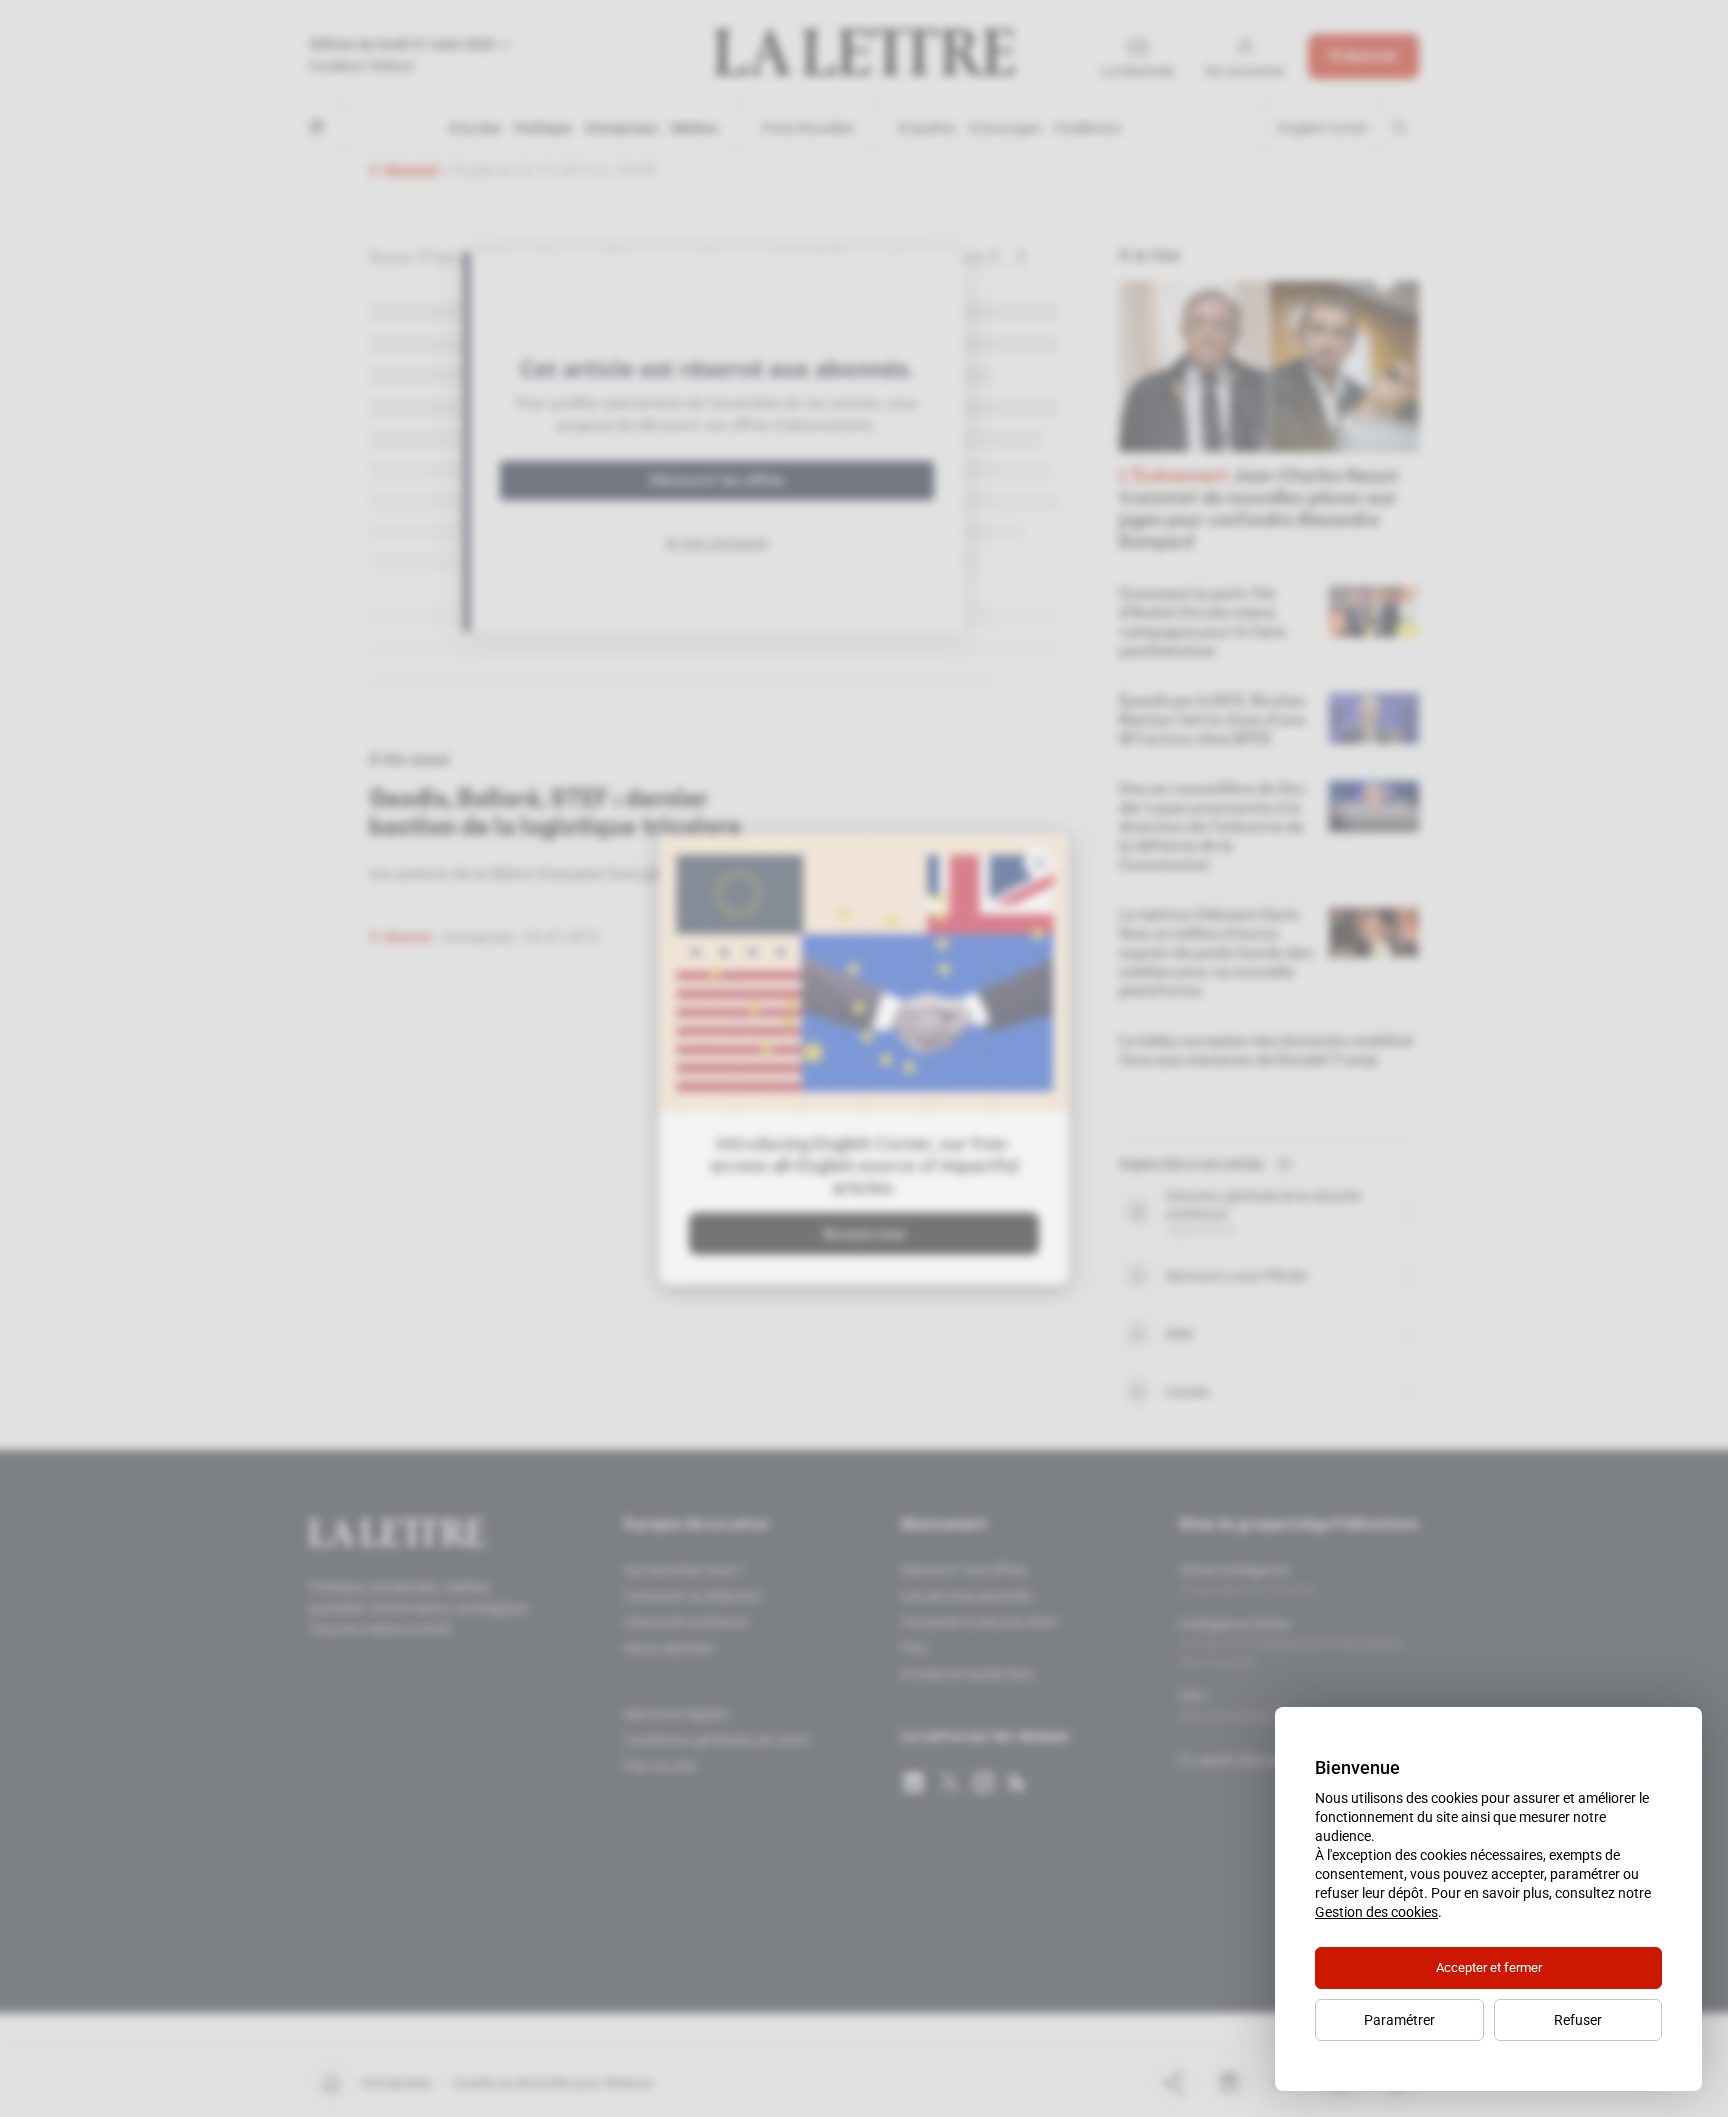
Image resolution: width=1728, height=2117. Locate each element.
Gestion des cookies (1376, 1912)
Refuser (1578, 2020)
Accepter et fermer (1489, 1967)
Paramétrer (1399, 2020)
